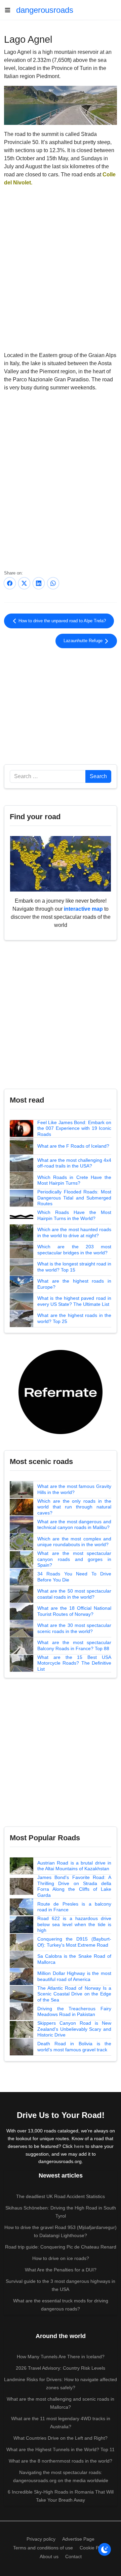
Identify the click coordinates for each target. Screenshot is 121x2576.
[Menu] (10, 10)
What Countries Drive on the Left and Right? (61, 2438)
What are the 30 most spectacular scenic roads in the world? (74, 1628)
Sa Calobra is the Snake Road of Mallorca (74, 1959)
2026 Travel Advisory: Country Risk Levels (61, 2368)
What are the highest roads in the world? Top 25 (74, 1318)
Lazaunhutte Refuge (84, 641)
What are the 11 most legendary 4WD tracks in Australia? (61, 2423)
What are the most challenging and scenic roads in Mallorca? (61, 2403)
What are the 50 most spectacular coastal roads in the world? (74, 1594)
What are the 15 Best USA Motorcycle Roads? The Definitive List (74, 1663)
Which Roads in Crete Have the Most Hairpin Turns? (74, 1180)
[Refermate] (61, 1391)
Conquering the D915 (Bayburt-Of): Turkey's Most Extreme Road (74, 1942)
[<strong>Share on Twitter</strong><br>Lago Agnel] (24, 583)
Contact (73, 2556)
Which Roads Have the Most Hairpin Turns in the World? (74, 1215)
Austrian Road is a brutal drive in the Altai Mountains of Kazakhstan (74, 1866)
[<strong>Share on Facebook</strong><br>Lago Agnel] (10, 583)
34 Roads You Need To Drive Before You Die (74, 1577)
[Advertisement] (61, 705)
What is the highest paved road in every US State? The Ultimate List (74, 1301)
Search (98, 776)
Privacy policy (41, 2539)
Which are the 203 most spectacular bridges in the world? (74, 1250)
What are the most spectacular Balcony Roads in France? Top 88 (74, 1645)
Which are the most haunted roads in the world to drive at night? (74, 1232)
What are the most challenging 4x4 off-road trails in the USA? (74, 1163)
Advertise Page (78, 2539)
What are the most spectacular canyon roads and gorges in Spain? (74, 1559)
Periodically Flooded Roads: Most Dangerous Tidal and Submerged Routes (74, 1198)
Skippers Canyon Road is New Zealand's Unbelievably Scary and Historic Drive (74, 2029)
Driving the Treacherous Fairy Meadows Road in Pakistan (74, 2012)
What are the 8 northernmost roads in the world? (61, 2461)
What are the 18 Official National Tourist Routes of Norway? (74, 1611)
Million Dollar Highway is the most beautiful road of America (74, 1976)
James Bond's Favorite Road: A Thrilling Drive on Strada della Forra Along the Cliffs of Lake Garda (74, 1886)
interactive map (83, 909)
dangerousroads (45, 10)
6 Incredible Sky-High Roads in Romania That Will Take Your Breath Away (61, 2496)
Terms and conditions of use (43, 2548)
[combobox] (48, 776)
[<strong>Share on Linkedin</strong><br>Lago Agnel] (39, 583)
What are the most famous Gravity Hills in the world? (74, 1489)
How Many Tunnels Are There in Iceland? (61, 2357)
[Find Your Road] (61, 863)
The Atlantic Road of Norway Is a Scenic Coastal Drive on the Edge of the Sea (74, 1994)
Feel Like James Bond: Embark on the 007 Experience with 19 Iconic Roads (74, 1128)
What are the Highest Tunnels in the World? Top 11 (61, 2449)
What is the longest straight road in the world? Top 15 (74, 1267)
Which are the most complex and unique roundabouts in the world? (74, 1542)
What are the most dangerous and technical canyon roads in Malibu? (74, 1525)
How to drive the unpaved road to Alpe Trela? (62, 621)
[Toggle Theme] (105, 2549)
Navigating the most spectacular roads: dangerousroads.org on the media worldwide (61, 2476)
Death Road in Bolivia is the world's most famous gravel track (74, 2047)
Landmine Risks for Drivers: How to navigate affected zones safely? (61, 2383)
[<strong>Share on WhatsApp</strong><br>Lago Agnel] (53, 583)
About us (49, 2556)
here (79, 2146)
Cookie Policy (94, 2548)
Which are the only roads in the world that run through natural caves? (74, 1507)
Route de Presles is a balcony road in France (74, 1907)
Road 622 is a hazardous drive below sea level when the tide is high (74, 1924)
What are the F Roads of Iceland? (73, 1146)
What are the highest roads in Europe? (74, 1284)
